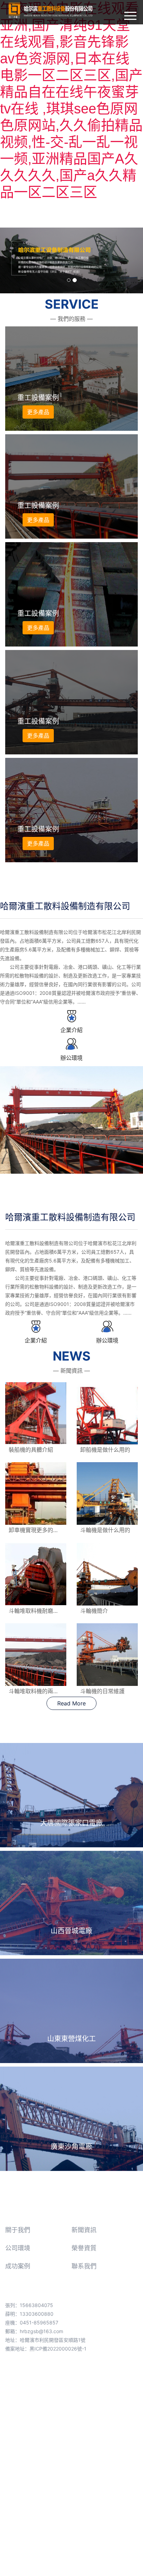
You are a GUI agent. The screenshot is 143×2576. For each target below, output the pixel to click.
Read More (71, 1703)
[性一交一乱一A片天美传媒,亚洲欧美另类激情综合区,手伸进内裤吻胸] (72, 1016)
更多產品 (38, 412)
